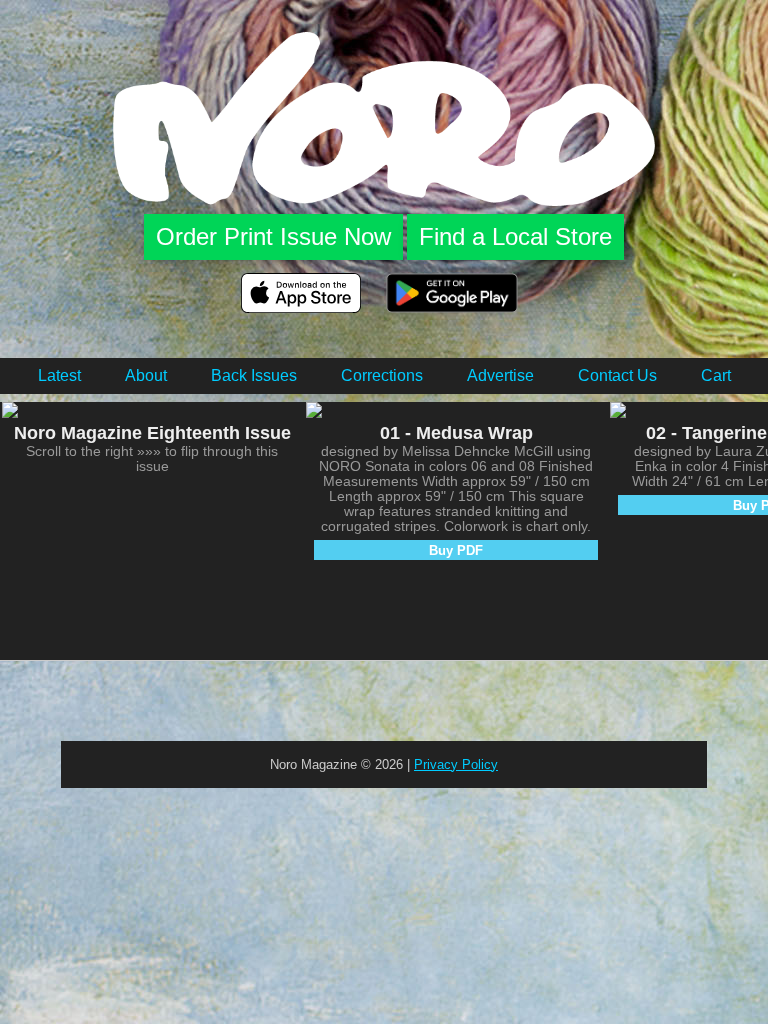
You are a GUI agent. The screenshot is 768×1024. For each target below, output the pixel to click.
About (146, 375)
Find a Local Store (515, 236)
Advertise (500, 375)
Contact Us (617, 375)
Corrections (382, 375)
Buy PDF (456, 550)
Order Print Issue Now (273, 236)
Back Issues (254, 375)
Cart (716, 375)
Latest (59, 375)
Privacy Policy (456, 764)
